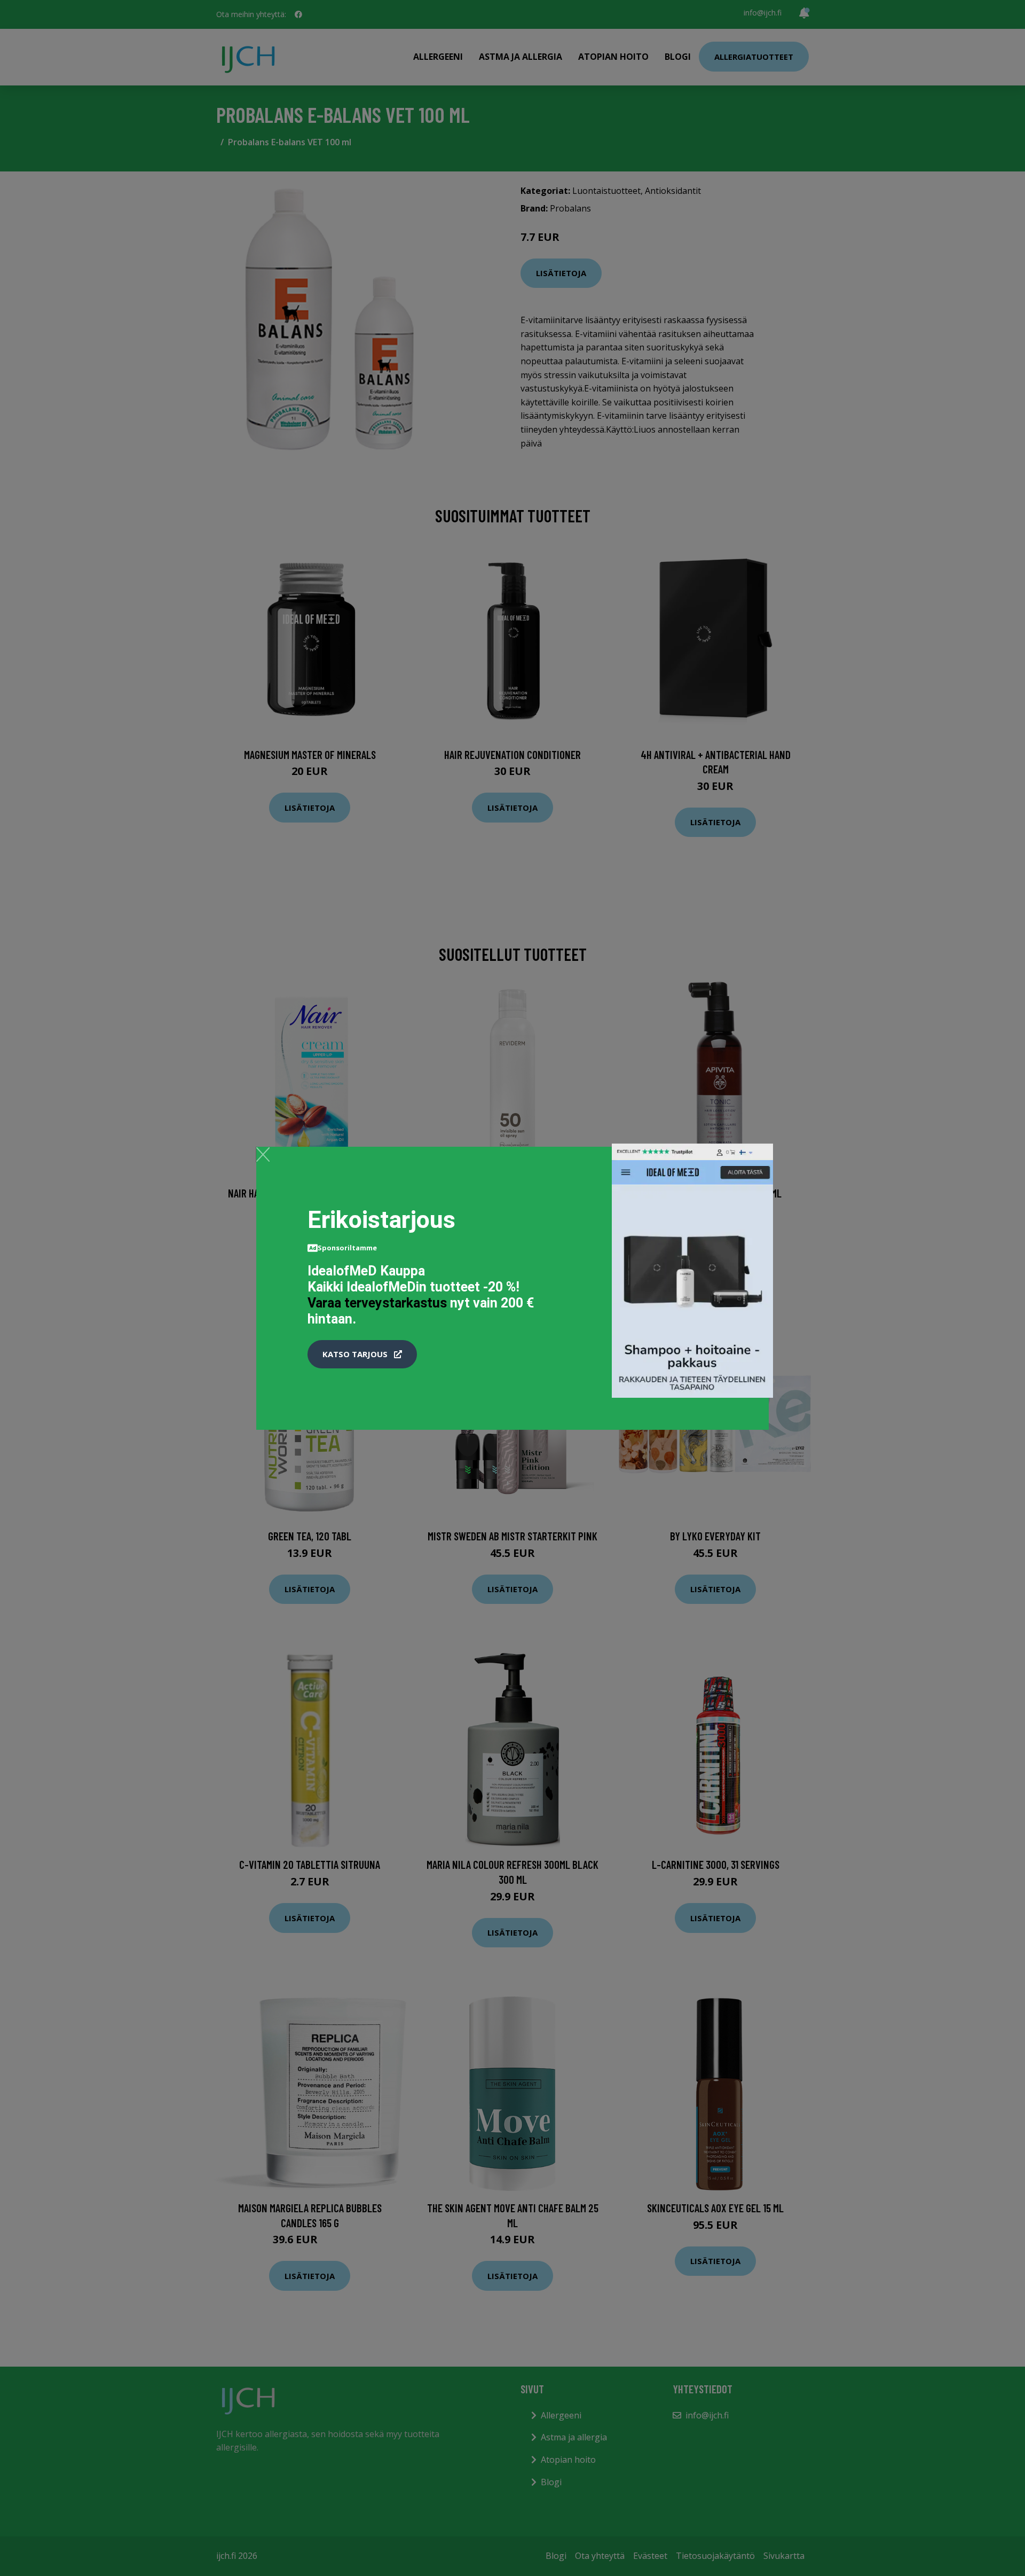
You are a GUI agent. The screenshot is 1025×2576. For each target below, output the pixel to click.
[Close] (263, 1154)
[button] (362, 1354)
